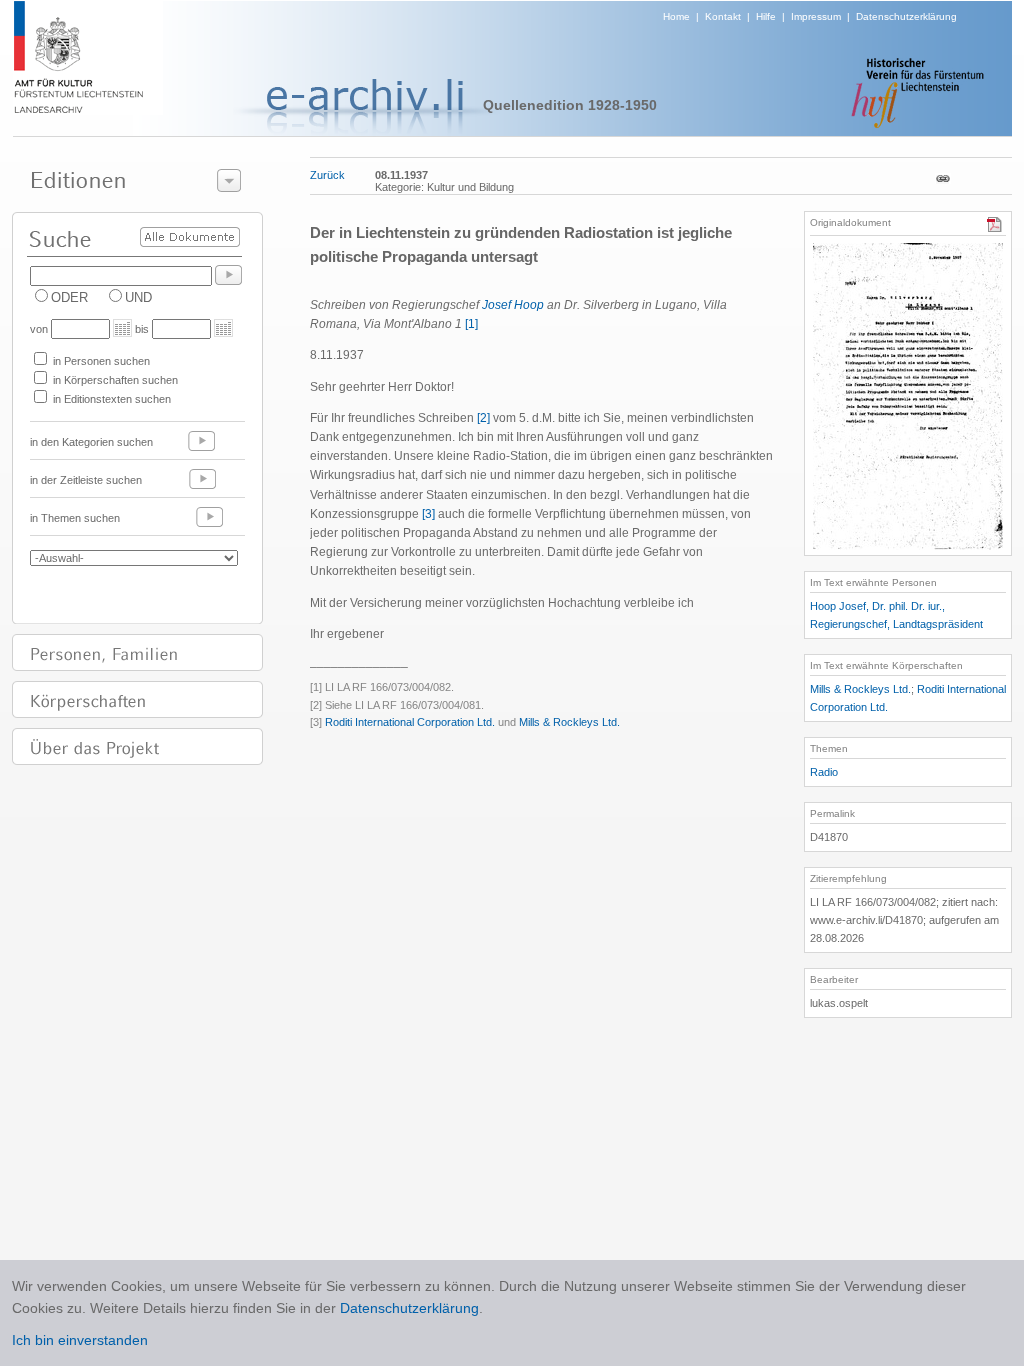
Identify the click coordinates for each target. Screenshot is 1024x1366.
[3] (428, 514)
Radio (824, 772)
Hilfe (766, 16)
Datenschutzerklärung (906, 16)
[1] (471, 324)
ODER (69, 297)
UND (138, 297)
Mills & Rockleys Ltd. (569, 722)
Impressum (816, 16)
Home (676, 16)
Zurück (327, 175)
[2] (483, 418)
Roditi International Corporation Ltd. (410, 722)
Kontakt (723, 16)
